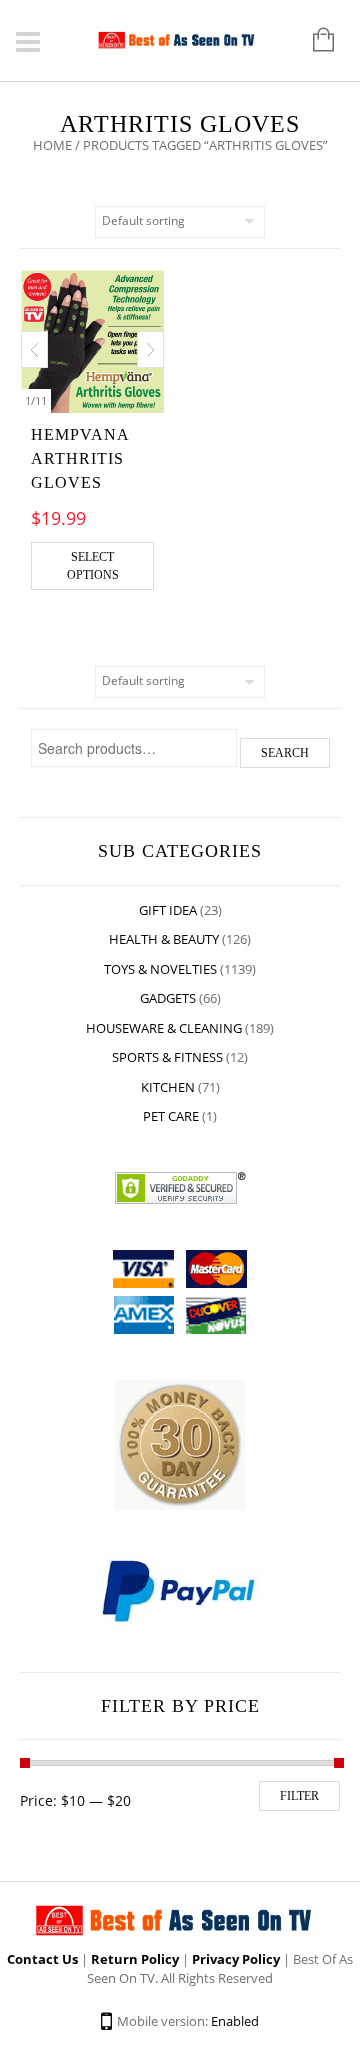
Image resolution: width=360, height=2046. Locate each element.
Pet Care (171, 1116)
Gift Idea (168, 910)
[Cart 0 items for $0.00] (313, 41)
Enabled (235, 2021)
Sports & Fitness (167, 1057)
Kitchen (168, 1087)
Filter (299, 1796)
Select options (93, 566)
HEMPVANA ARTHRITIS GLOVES (80, 458)
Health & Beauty (164, 939)
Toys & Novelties (160, 969)
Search (285, 753)
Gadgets (168, 998)
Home (52, 145)
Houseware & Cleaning (164, 1028)
